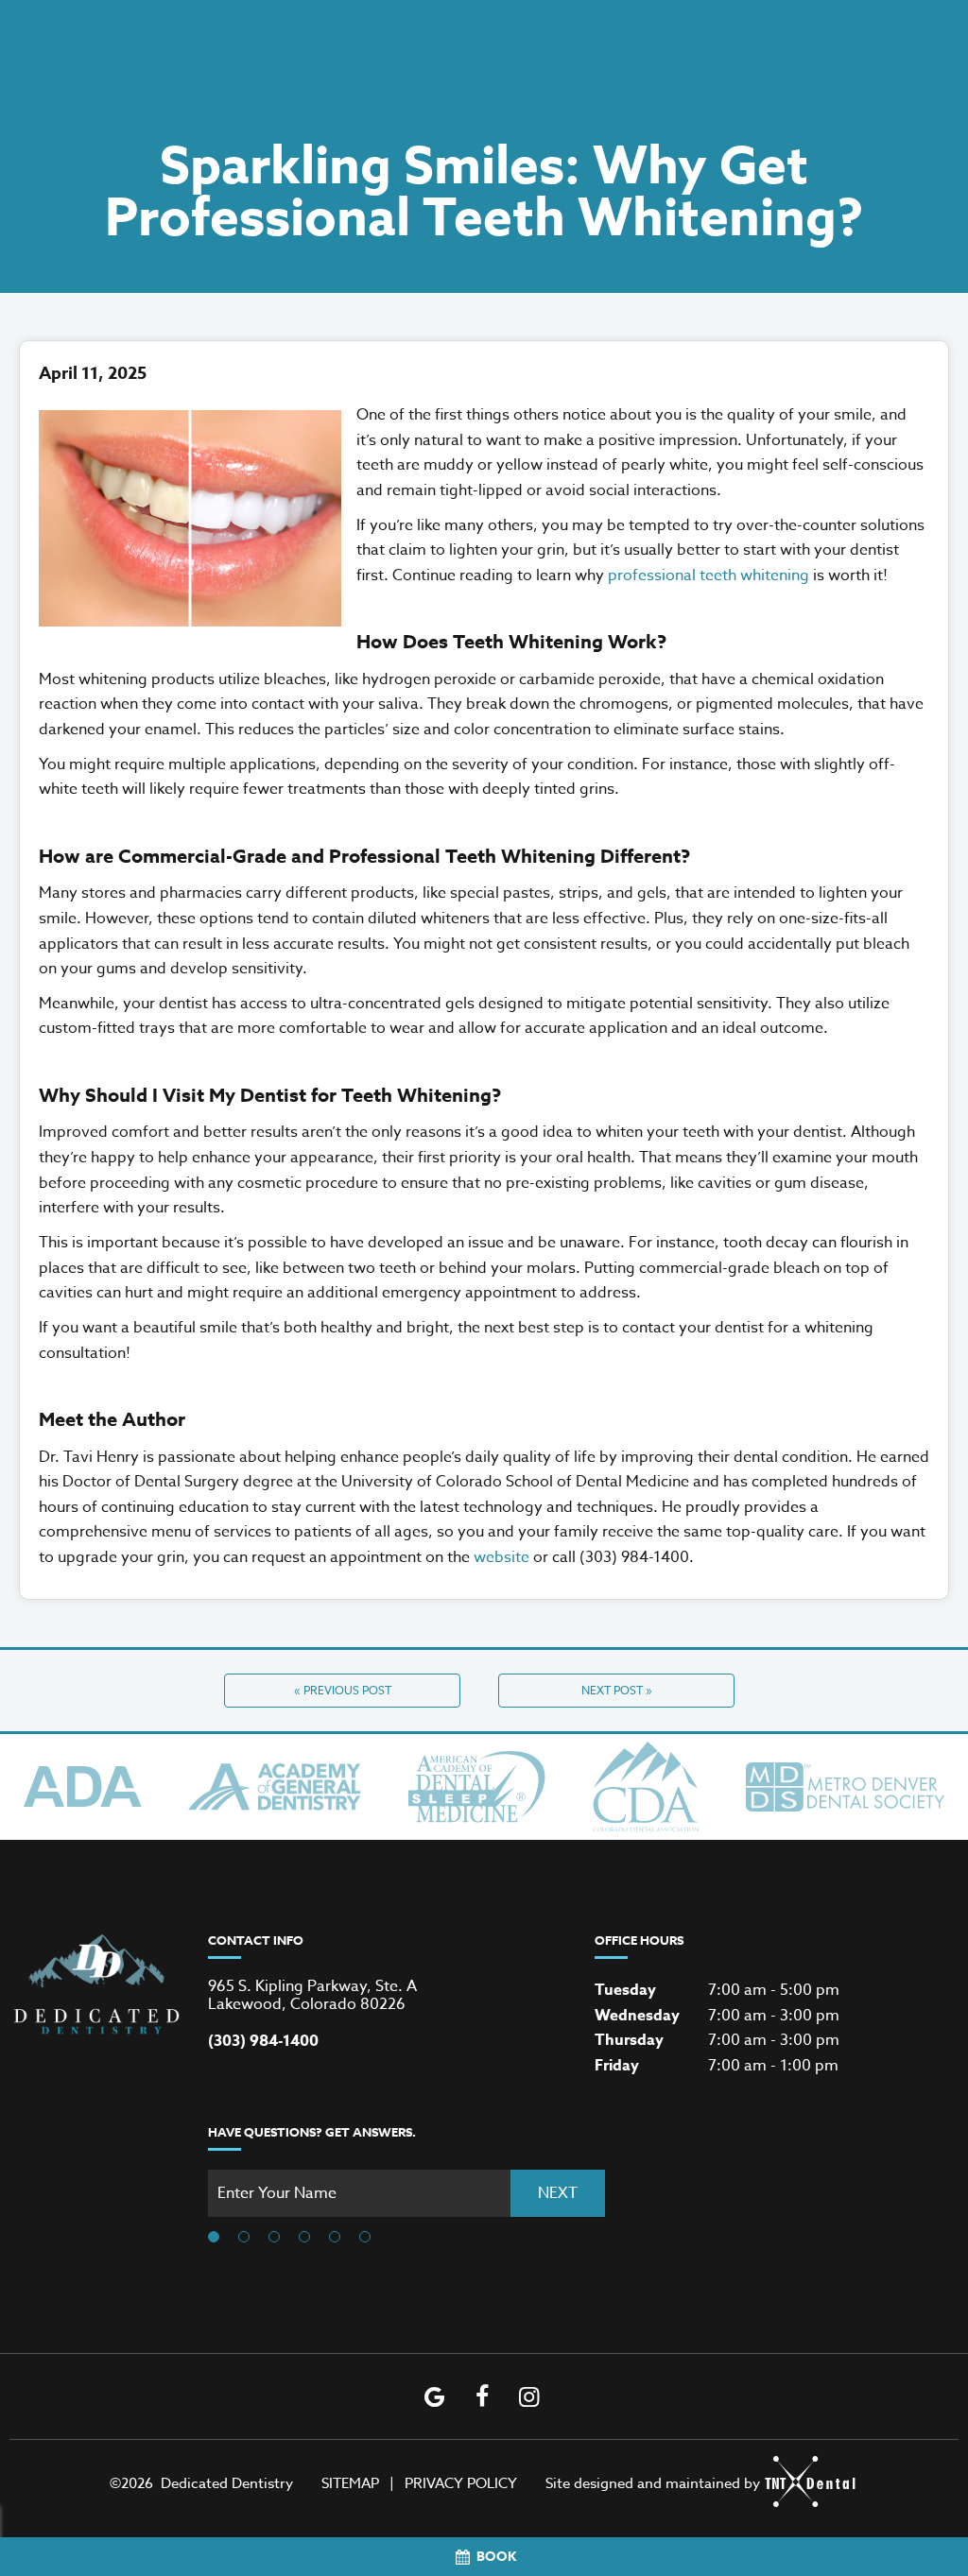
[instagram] (529, 2396)
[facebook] (482, 2396)
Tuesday (625, 1990)
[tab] (214, 2238)
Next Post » (617, 1690)
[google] (435, 2396)
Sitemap (350, 2483)
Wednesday (637, 2016)
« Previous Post (343, 1690)
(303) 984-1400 (263, 2042)
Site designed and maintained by (653, 2483)
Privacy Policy (461, 2483)
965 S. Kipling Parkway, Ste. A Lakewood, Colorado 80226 (312, 1996)
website (501, 1557)
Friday (617, 2066)
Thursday (629, 2040)
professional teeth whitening (709, 575)
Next (558, 2193)
